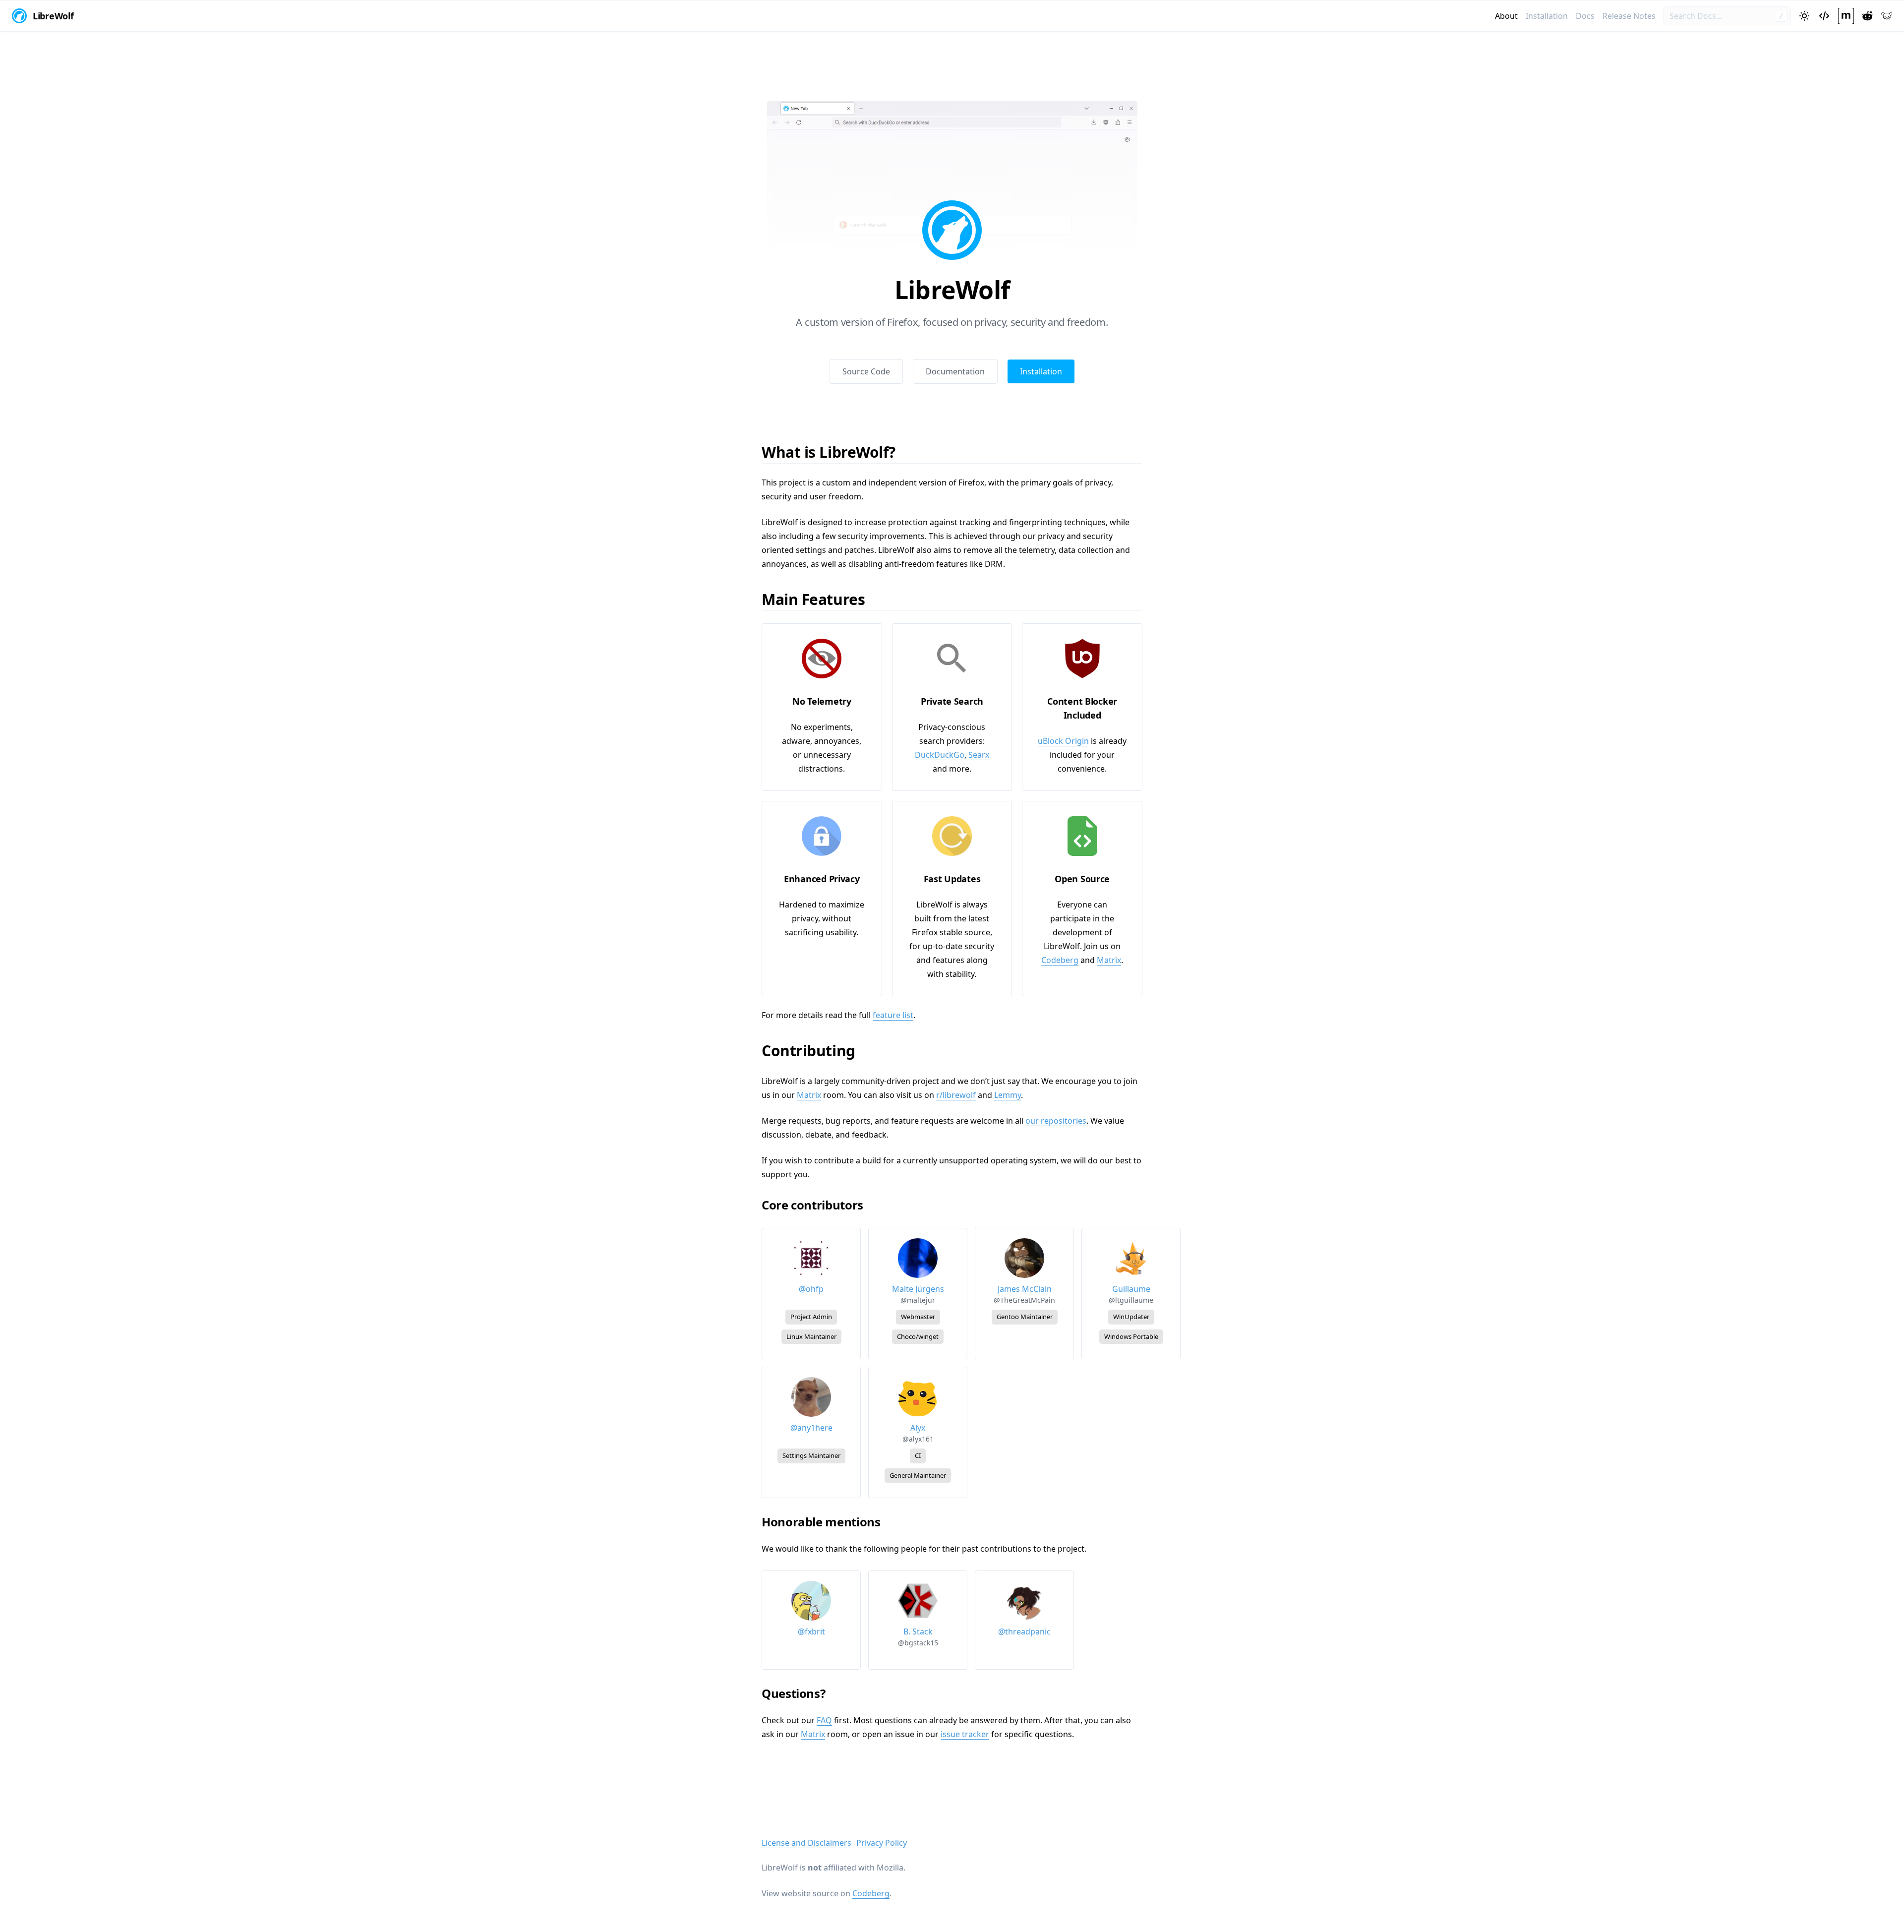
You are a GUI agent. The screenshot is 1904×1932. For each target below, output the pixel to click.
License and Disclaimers (806, 1843)
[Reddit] (1867, 16)
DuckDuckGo (940, 755)
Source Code (866, 371)
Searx (979, 755)
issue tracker (965, 1734)
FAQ (824, 1720)
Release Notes (1629, 16)
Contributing (815, 1051)
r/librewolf (956, 1095)
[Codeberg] (1824, 16)
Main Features (820, 599)
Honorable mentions (827, 1522)
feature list (893, 1015)
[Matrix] (1846, 16)
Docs (1585, 16)
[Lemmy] (1887, 16)
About (1506, 16)
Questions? (799, 1693)
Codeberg (1060, 960)
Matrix (1109, 960)
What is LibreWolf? (835, 452)
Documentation (955, 371)
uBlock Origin (1063, 741)
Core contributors (818, 1205)
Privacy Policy (882, 1843)
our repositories (1056, 1121)
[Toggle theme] (1804, 16)
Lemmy (1008, 1095)
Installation (1547, 16)
